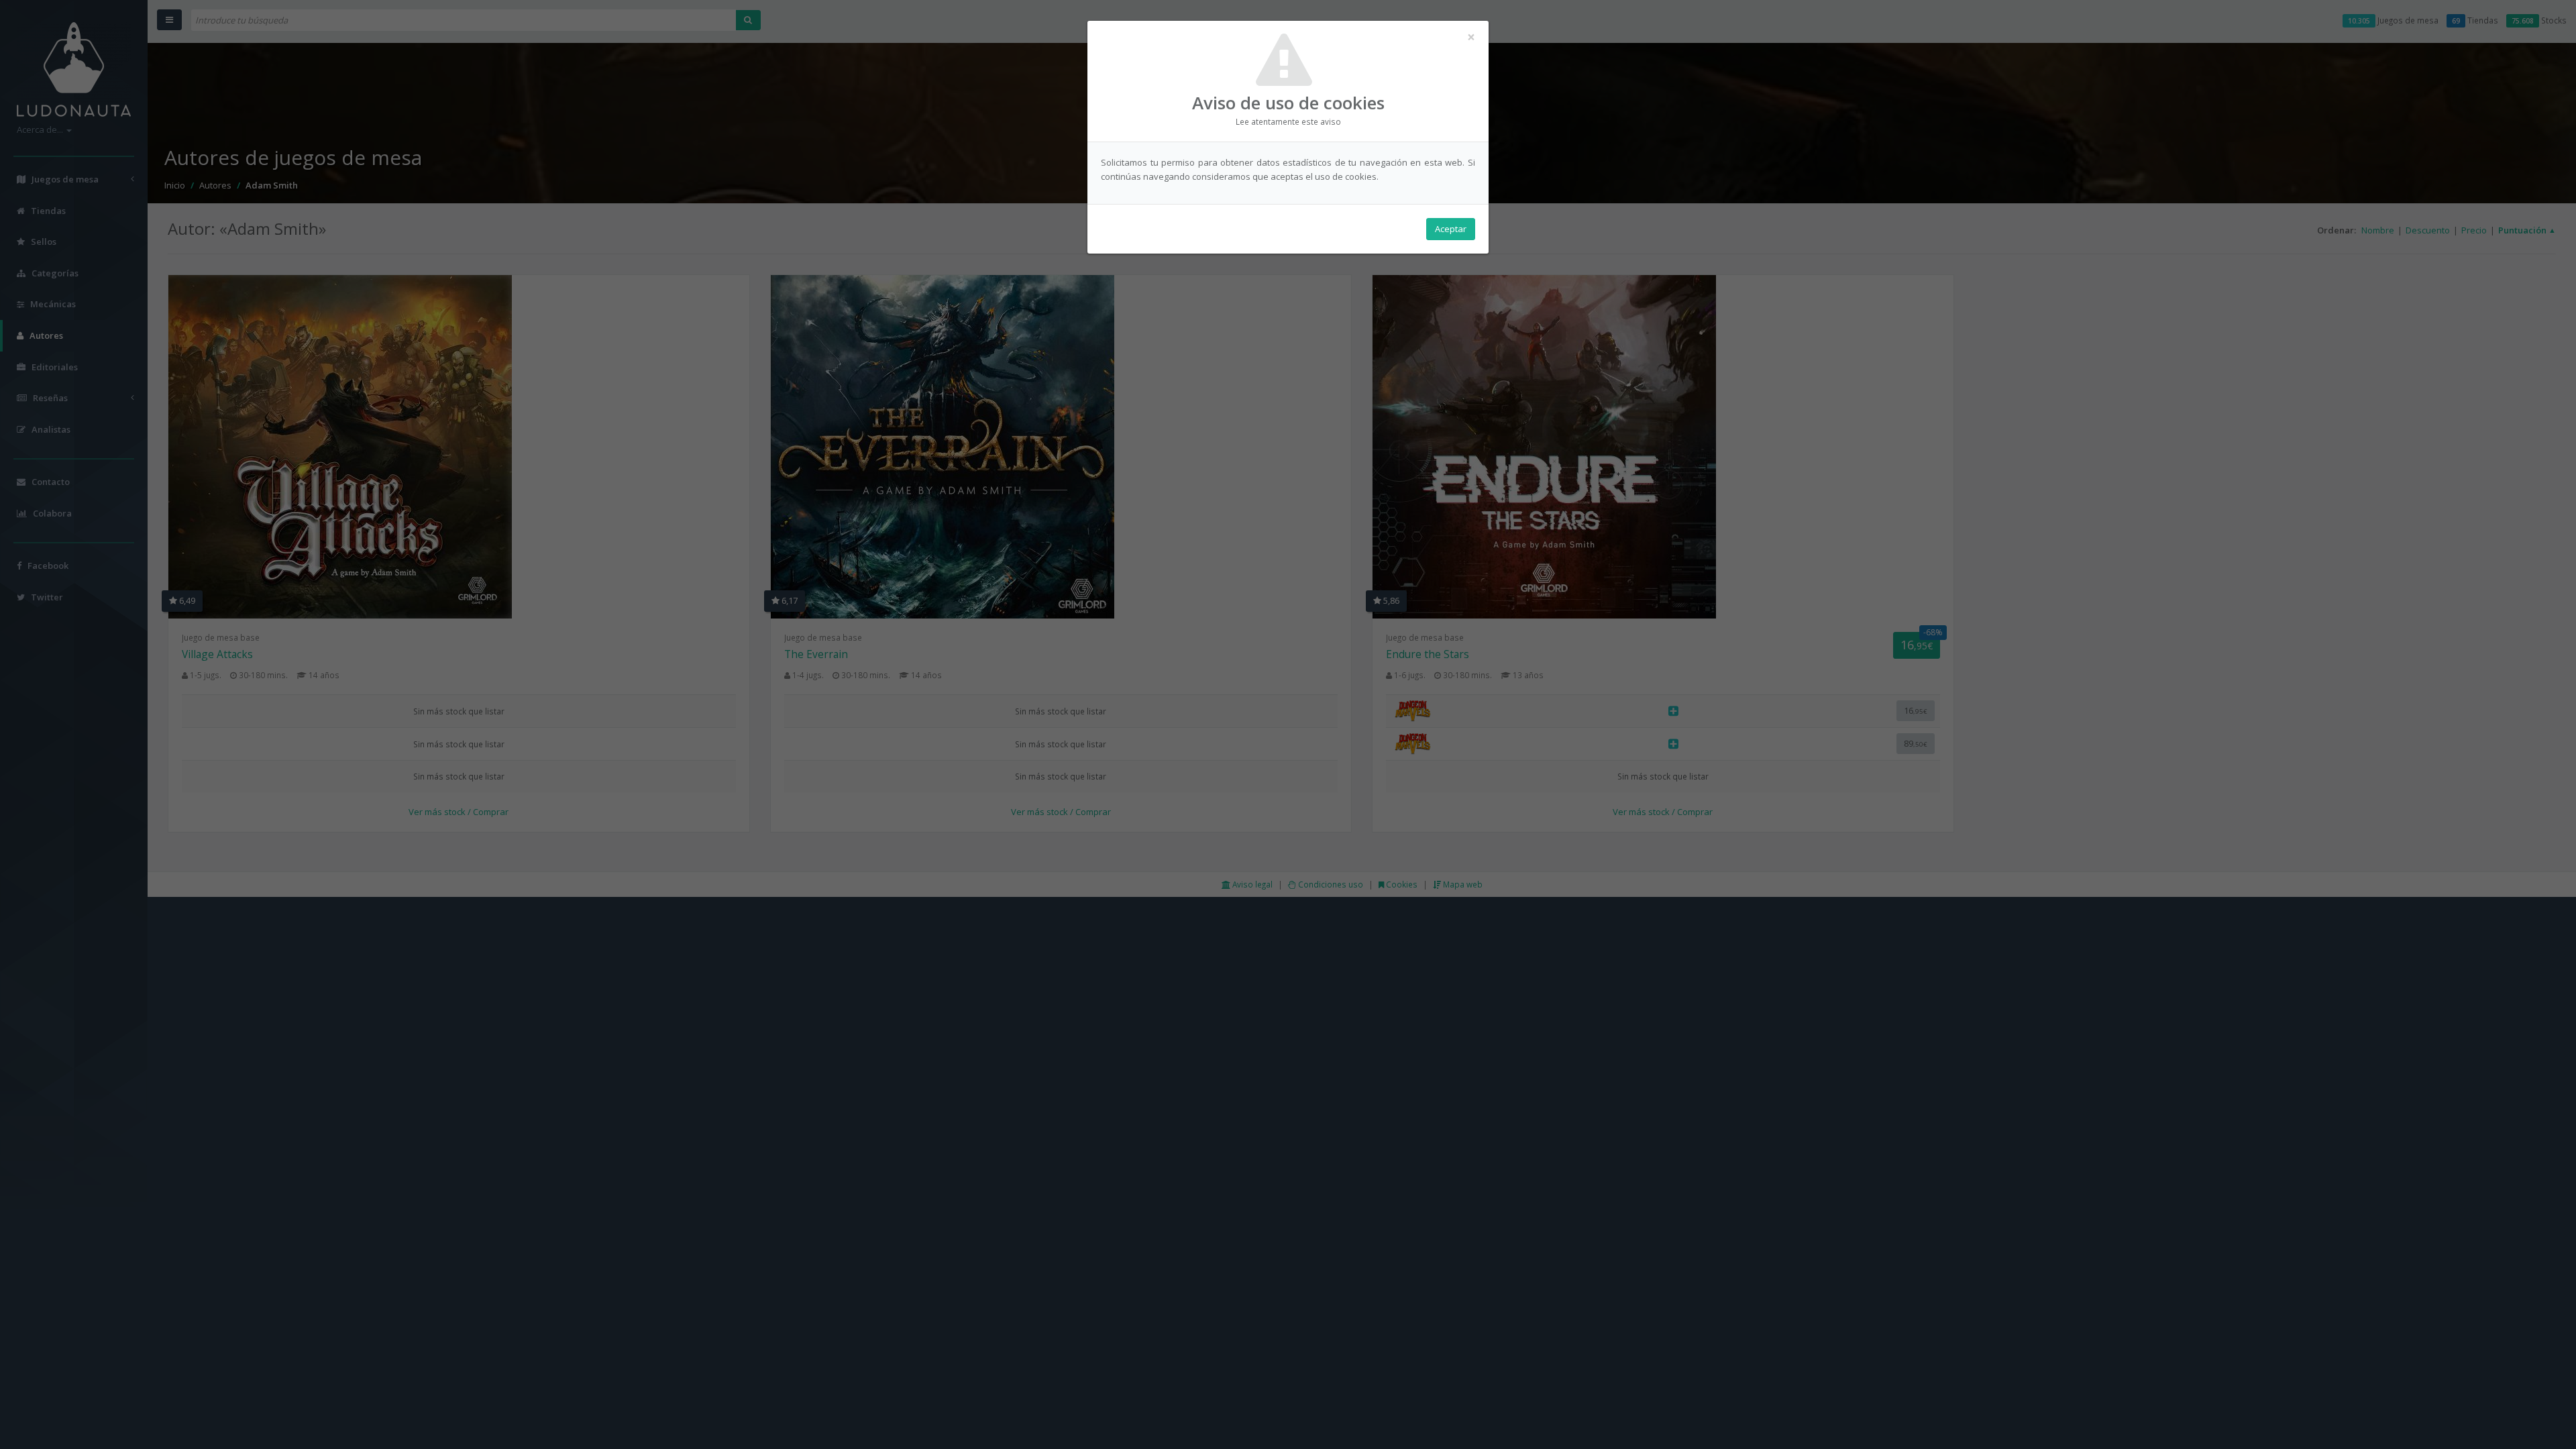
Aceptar (1451, 229)
